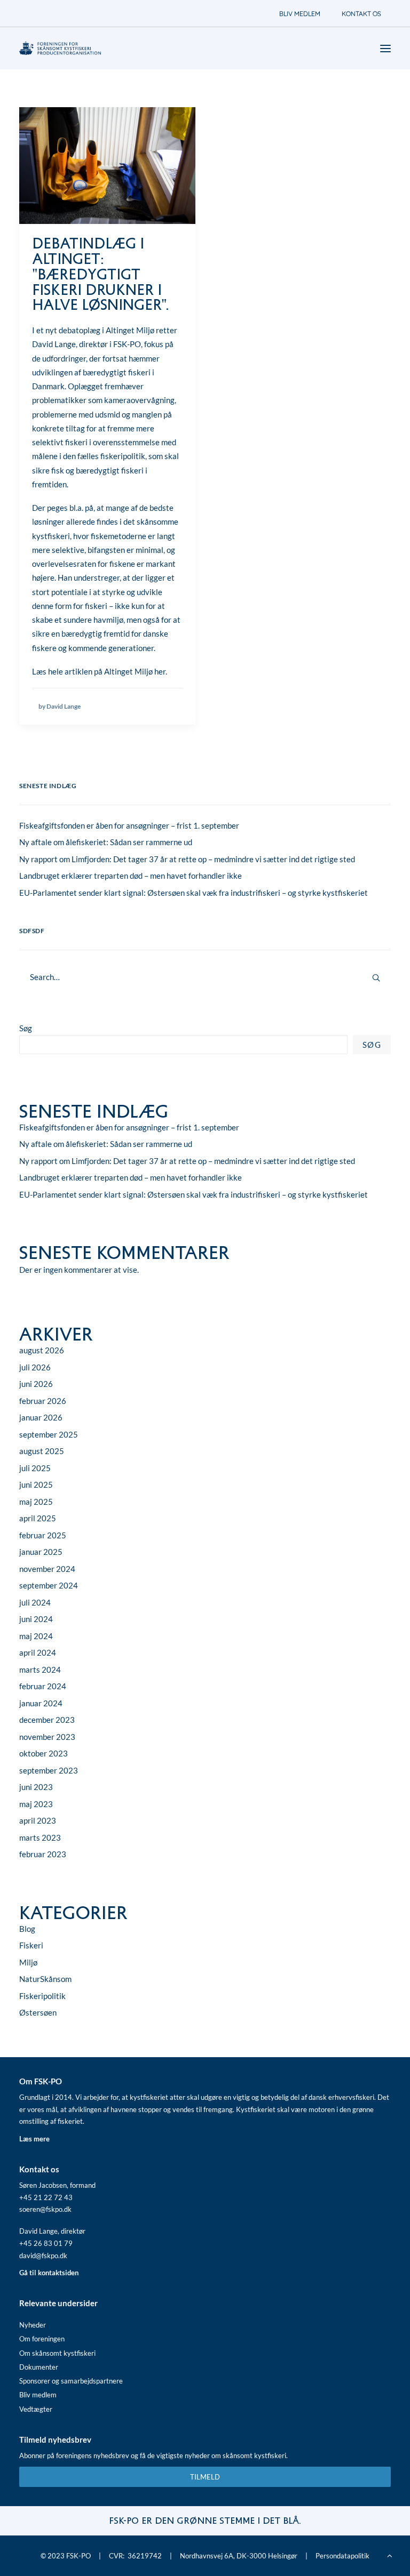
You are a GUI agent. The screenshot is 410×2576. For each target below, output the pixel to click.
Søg (26, 1028)
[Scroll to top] (390, 2555)
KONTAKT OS (361, 14)
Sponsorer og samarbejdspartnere (71, 2381)
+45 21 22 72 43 (46, 2197)
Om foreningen (42, 2339)
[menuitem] (300, 14)
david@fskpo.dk (43, 2256)
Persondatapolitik (342, 2556)
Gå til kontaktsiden (49, 2273)
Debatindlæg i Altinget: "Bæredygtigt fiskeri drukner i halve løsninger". (100, 275)
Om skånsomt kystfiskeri (57, 2353)
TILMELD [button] (205, 2477)
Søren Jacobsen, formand (57, 2185)
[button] (107, 166)
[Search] (205, 977)
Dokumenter (39, 2367)
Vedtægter (36, 2409)
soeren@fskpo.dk (45, 2209)
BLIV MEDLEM (300, 14)
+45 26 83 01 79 (46, 2243)
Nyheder (33, 2325)
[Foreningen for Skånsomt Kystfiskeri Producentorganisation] (60, 48)
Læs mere (34, 2139)
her (160, 671)
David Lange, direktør (52, 2231)
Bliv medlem (38, 2395)
